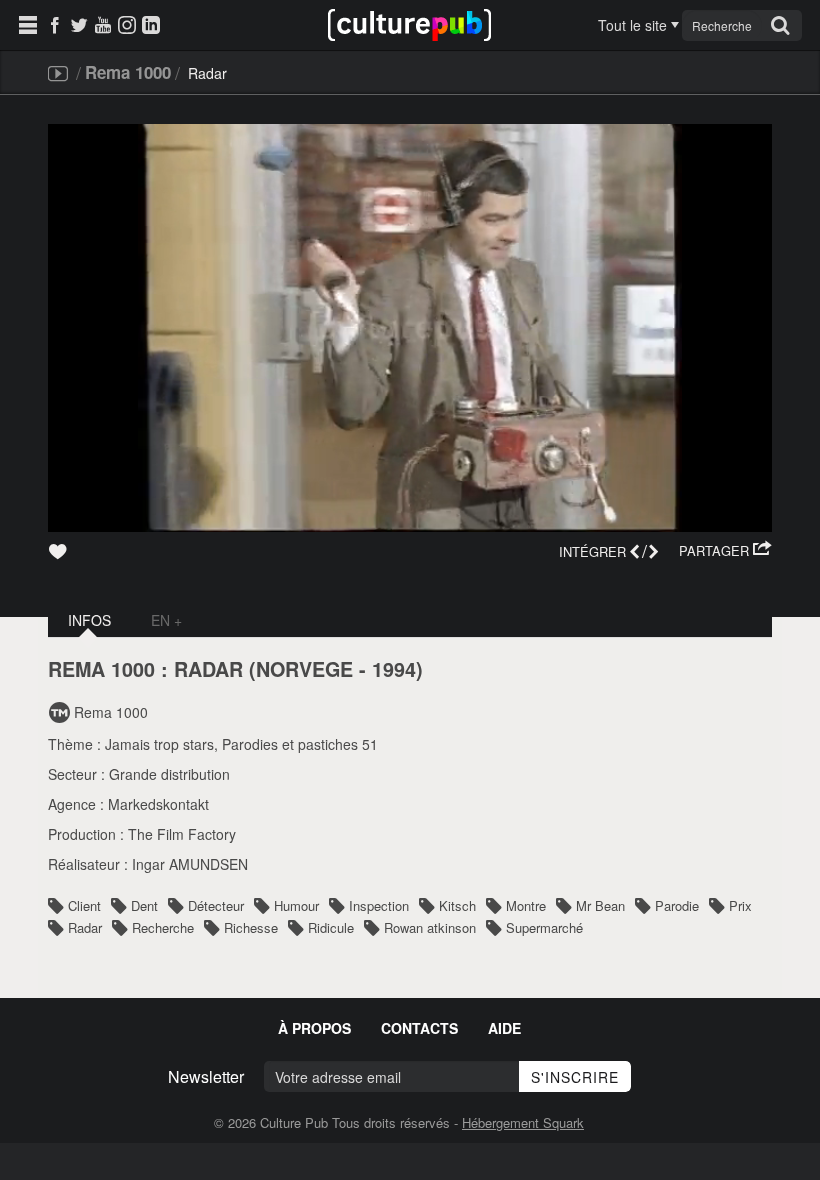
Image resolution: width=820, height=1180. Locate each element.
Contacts (419, 1028)
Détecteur (216, 905)
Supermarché (544, 927)
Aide (504, 1028)
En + (166, 620)
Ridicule (331, 927)
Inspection (379, 905)
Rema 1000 (128, 72)
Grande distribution (169, 774)
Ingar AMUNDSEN (190, 864)
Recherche (163, 927)
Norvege (304, 669)
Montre (526, 905)
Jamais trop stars (159, 744)
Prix (740, 905)
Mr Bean (600, 905)
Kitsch (457, 905)
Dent (144, 905)
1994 (394, 669)
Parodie (677, 905)
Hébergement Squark (523, 1122)
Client (84, 905)
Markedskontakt (158, 804)
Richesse (251, 927)
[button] (725, 551)
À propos (314, 1028)
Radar (85, 927)
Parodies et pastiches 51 (300, 744)
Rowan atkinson (430, 927)
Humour (296, 905)
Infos (89, 620)
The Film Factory (182, 834)
